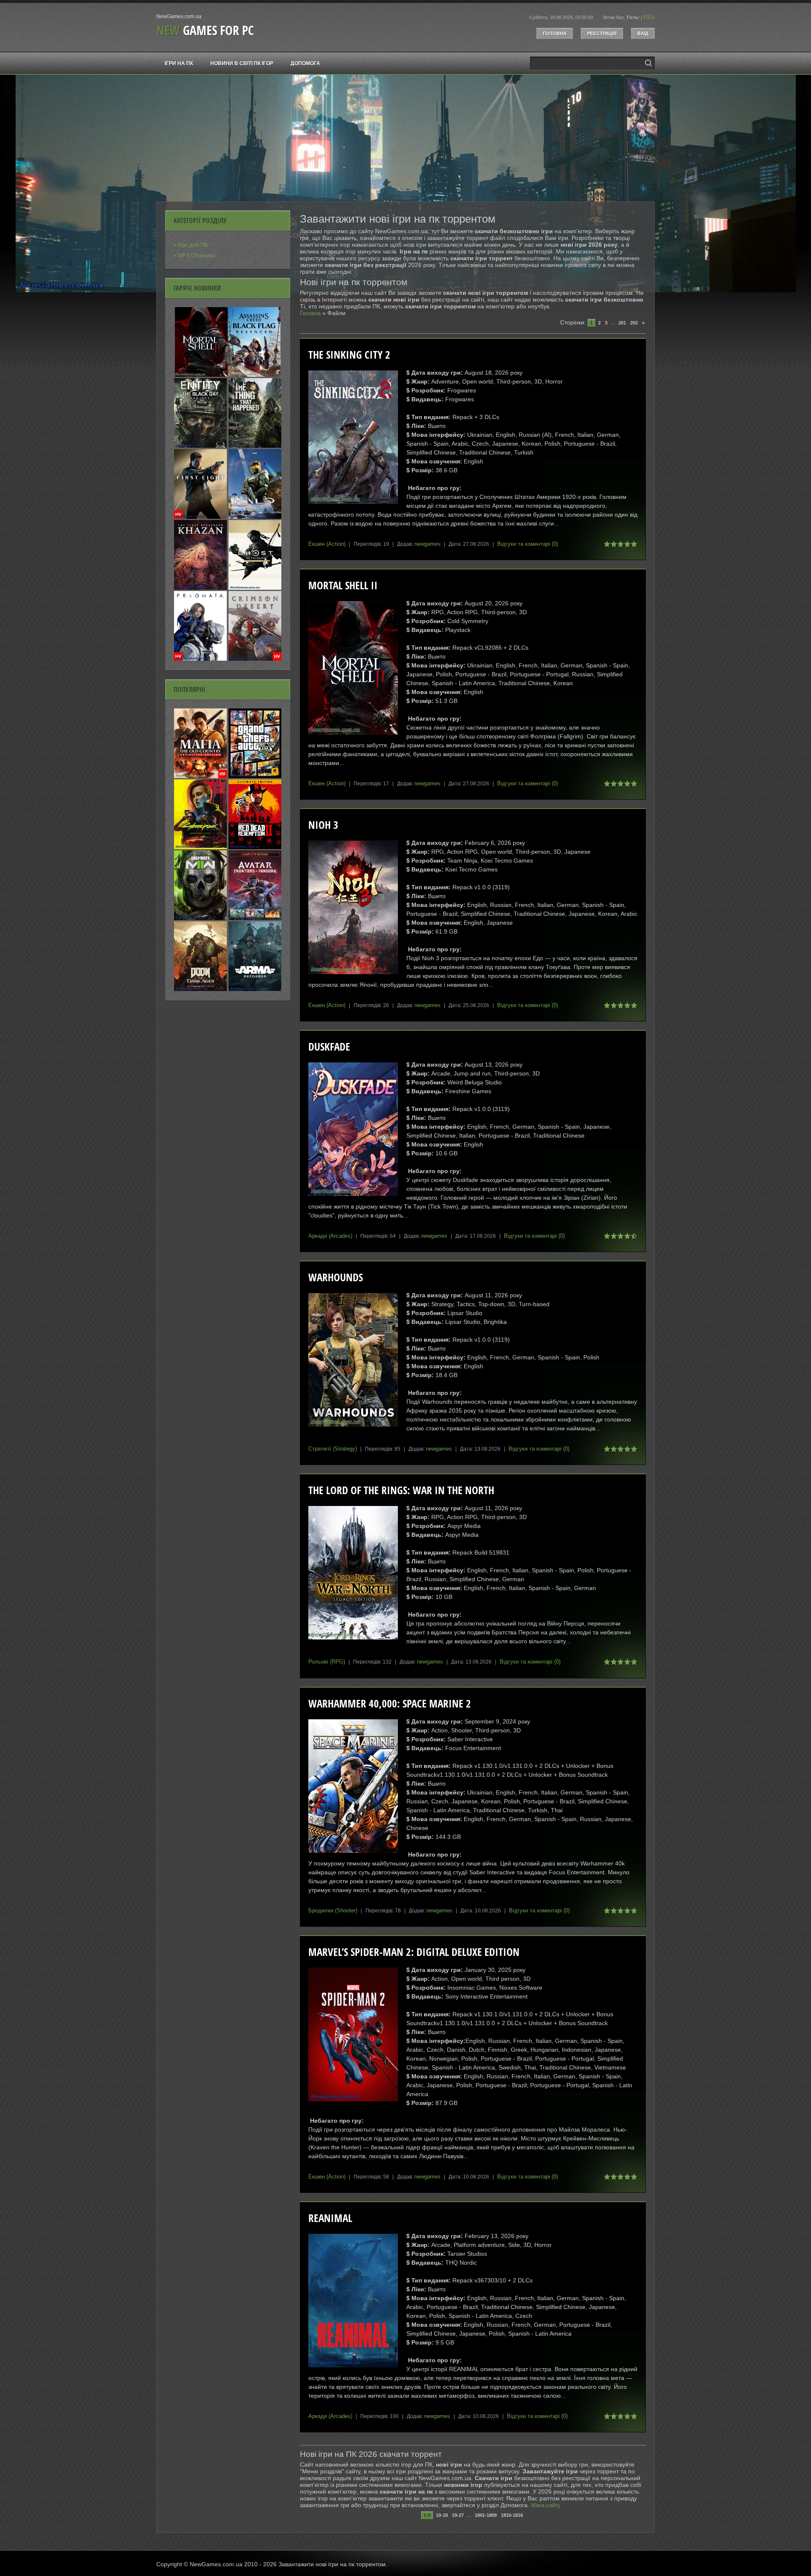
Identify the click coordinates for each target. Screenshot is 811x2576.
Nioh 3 (323, 825)
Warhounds (336, 1277)
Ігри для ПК (193, 245)
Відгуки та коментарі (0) (528, 544)
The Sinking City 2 (349, 355)
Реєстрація (602, 33)
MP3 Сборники (196, 255)
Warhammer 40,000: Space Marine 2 (390, 1703)
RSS (649, 17)
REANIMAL (330, 2218)
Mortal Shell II (343, 585)
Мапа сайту (546, 2505)
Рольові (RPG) (327, 1662)
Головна (555, 33)
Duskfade (329, 1047)
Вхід (643, 33)
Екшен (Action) (327, 544)
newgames (427, 544)
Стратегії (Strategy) (333, 1449)
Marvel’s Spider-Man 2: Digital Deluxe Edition (414, 1952)
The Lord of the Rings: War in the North (401, 1490)
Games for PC (205, 30)
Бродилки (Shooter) (333, 1910)
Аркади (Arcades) (330, 1236)
